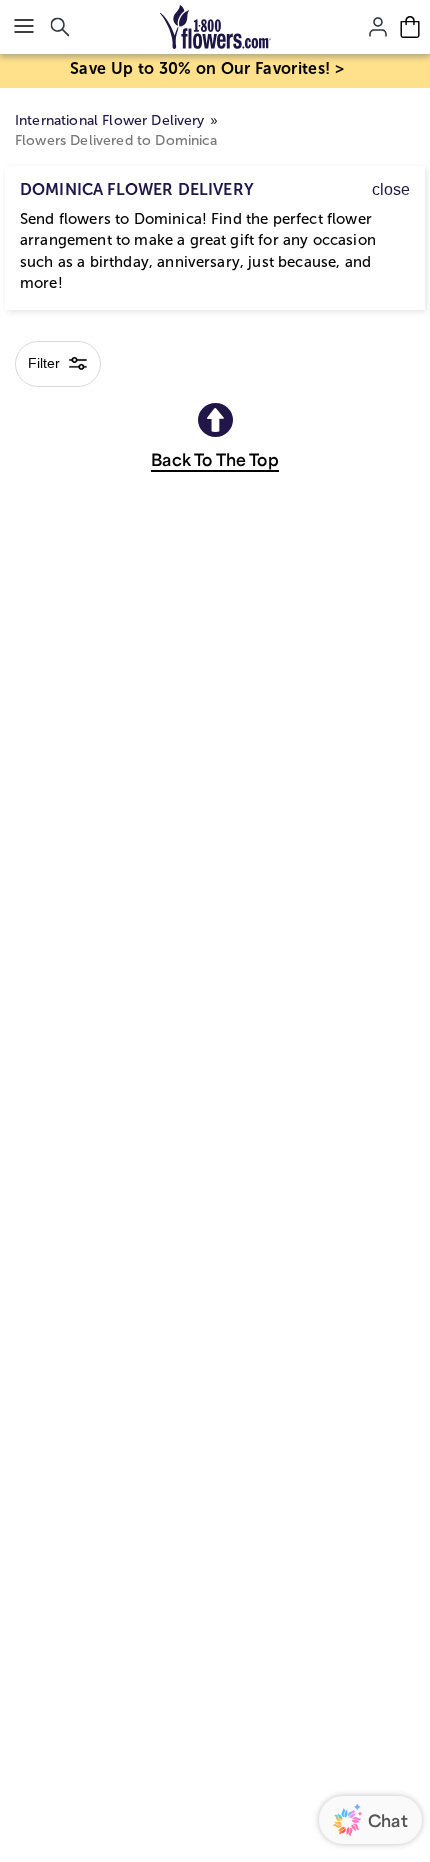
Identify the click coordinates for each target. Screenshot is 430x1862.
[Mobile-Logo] (215, 27)
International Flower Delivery (110, 120)
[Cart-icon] (410, 27)
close (391, 189)
